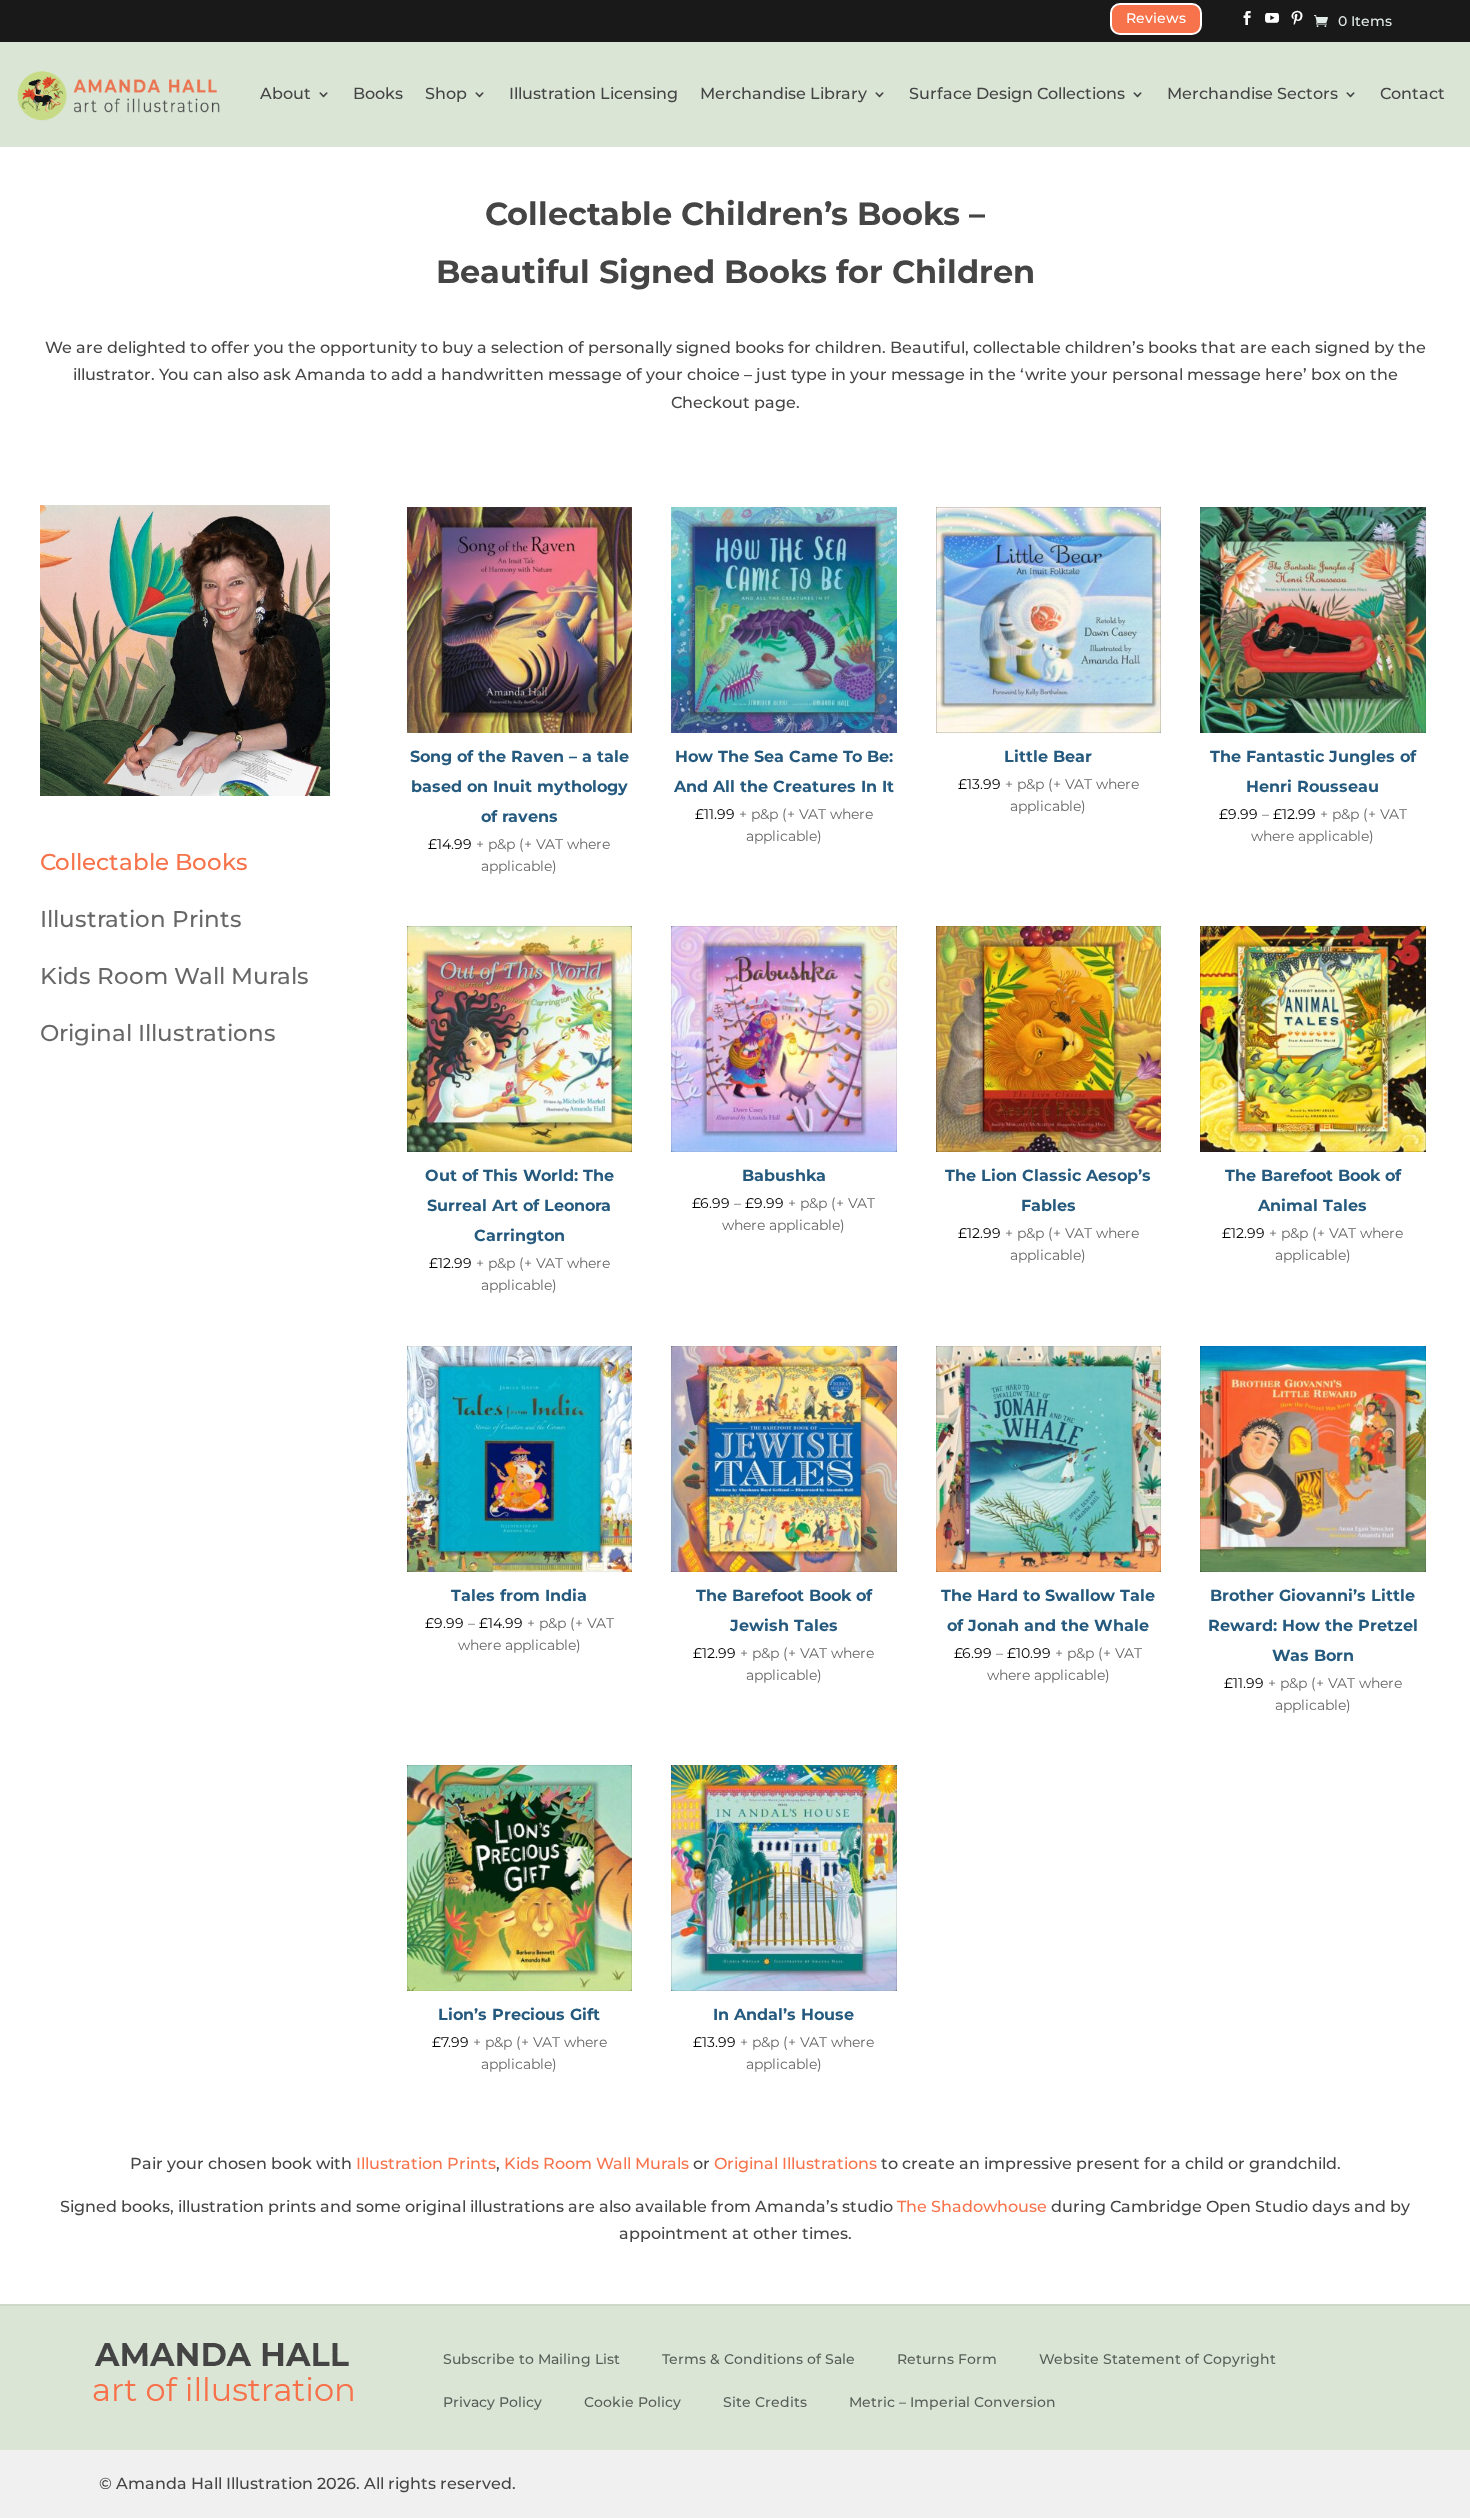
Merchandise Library (783, 93)
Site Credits (765, 2402)
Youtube (1272, 25)
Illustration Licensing (593, 93)
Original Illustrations (158, 1033)
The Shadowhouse (974, 2206)
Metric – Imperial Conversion (952, 2402)
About (285, 93)
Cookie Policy (632, 2402)
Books (378, 93)
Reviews (1156, 18)
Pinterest (1297, 25)
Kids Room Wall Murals (174, 976)
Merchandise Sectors (1252, 93)
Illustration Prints (141, 919)
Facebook (1247, 25)
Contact (1412, 93)
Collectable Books (144, 862)
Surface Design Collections (1017, 93)
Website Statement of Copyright (1157, 2359)
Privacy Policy (492, 2402)
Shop (446, 93)
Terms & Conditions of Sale (758, 2359)
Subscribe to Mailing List (531, 2359)
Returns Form (947, 2359)
